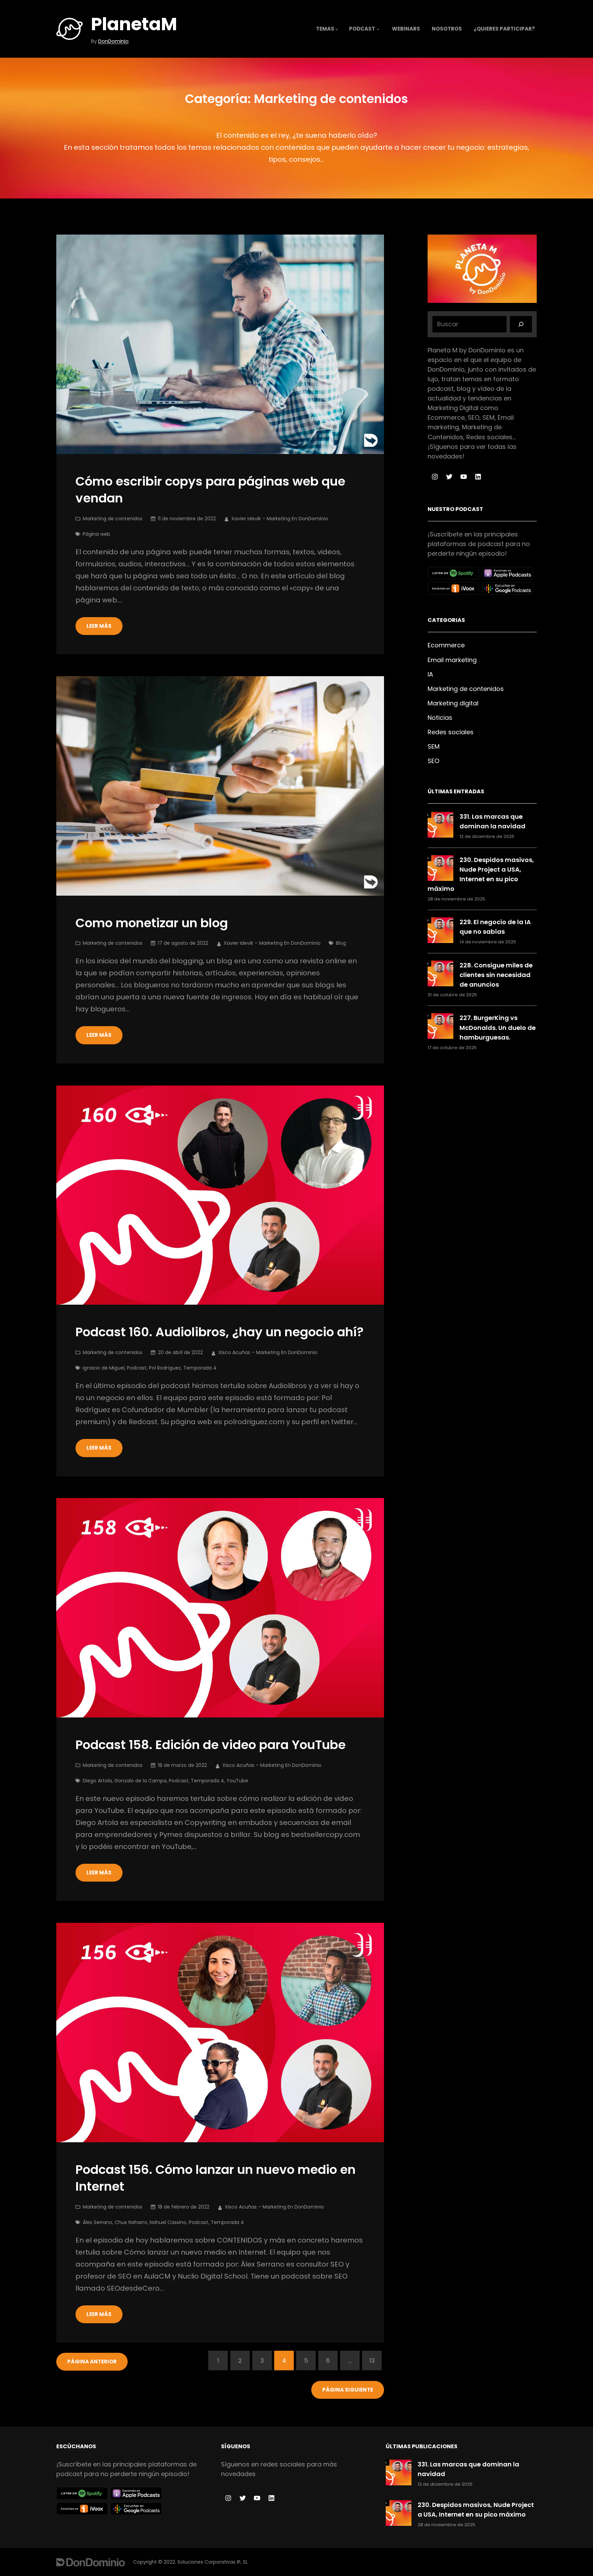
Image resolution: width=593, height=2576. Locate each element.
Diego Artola (97, 1781)
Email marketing (452, 660)
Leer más (99, 626)
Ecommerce (446, 645)
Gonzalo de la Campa (140, 1781)
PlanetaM (134, 24)
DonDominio (113, 41)
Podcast (137, 1368)
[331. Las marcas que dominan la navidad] (440, 826)
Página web (96, 534)
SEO (433, 761)
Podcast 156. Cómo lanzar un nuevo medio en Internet (216, 2178)
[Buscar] (521, 324)
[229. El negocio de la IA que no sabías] (440, 932)
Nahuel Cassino (168, 2222)
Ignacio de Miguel (104, 1368)
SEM (434, 746)
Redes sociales (451, 732)
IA (430, 674)
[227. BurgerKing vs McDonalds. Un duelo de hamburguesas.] (440, 1027)
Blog (341, 943)
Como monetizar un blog (152, 923)
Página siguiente (348, 2390)
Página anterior (92, 2362)
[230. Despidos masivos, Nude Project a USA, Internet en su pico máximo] (440, 869)
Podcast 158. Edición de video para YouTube (211, 1745)
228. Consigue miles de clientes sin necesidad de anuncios (496, 975)
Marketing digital (453, 703)
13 (372, 2361)
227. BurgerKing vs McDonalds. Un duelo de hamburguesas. (498, 1027)
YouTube (237, 1781)
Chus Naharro (131, 2222)
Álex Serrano (97, 2222)
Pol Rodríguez (165, 1368)
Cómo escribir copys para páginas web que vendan (210, 490)
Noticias (440, 718)
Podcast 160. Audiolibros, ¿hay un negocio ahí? (220, 1332)
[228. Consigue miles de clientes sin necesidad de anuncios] (440, 975)
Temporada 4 (200, 1368)
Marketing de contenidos (113, 519)
